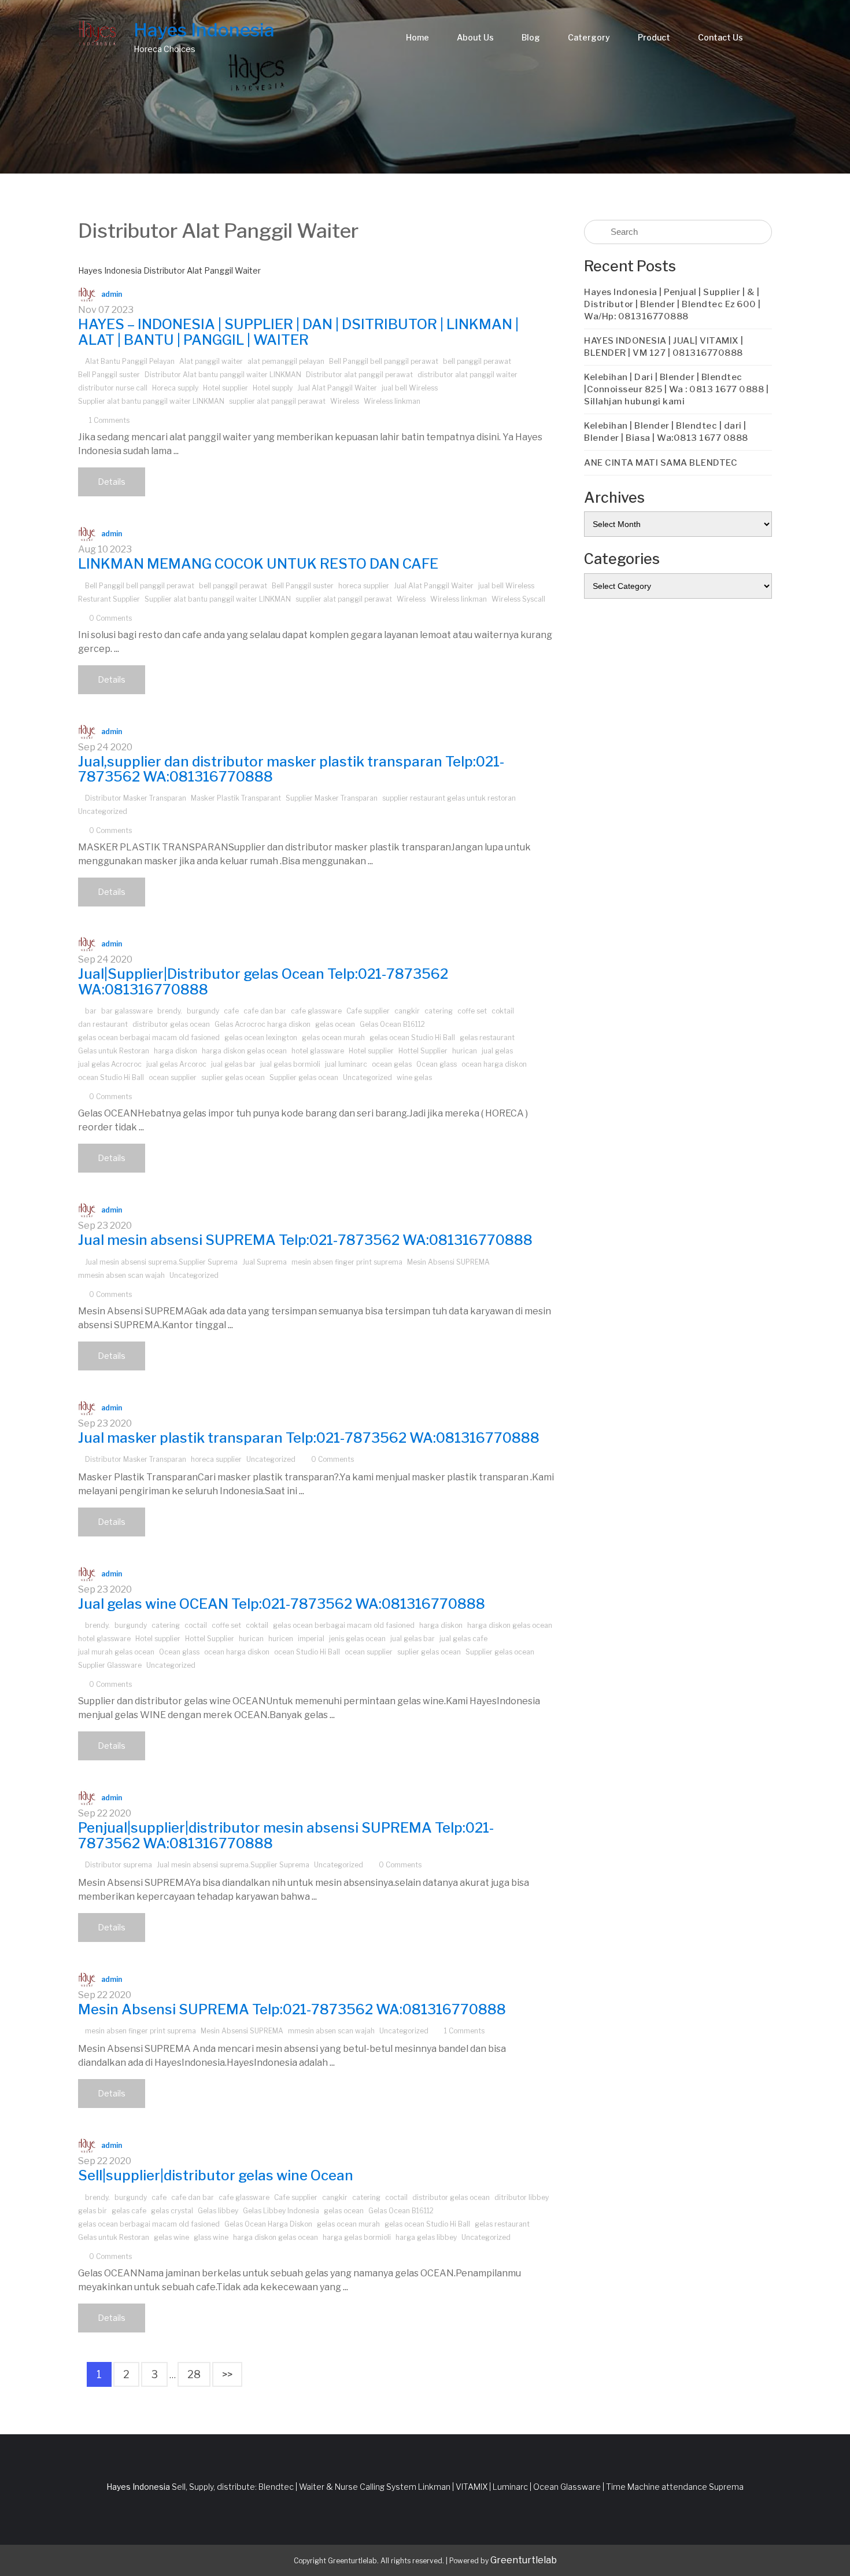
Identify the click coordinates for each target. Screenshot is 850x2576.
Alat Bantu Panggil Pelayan (130, 361)
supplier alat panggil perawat (277, 401)
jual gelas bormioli (290, 1064)
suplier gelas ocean (233, 1077)
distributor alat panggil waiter (467, 375)
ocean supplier (173, 1077)
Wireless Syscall (518, 599)
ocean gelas (392, 1064)
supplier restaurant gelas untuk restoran (449, 798)
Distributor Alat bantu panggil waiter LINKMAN (223, 375)
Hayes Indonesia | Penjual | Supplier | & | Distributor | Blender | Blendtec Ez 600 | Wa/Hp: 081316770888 (672, 304)
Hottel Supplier (423, 1051)
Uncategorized (103, 811)
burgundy (203, 1011)
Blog (531, 37)
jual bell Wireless (410, 388)
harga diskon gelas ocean (244, 1051)
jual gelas (497, 1051)
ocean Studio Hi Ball (111, 1077)
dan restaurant (103, 1024)
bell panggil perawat (477, 361)
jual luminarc (346, 1064)
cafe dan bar (265, 1011)
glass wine (211, 2237)
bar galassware (127, 1011)
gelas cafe (129, 2211)
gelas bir (93, 2211)
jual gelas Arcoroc (176, 1064)
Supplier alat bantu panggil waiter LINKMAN (151, 401)
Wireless (345, 401)
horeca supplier (364, 586)
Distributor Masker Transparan (136, 798)
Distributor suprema (119, 1865)
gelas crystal (172, 2211)
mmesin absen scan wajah (121, 1275)
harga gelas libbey (426, 2237)
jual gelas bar (233, 1064)
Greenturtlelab (524, 2560)
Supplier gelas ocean (304, 1077)
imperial (311, 1639)
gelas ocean (335, 1024)
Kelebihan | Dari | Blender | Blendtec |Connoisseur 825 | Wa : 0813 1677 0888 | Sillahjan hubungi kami (676, 389)
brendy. (170, 1011)
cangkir (407, 1011)
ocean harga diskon (494, 1064)
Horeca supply (175, 388)
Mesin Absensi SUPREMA (448, 1262)
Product (654, 37)
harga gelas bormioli (357, 2237)
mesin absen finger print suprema (347, 1262)
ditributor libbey (522, 2197)
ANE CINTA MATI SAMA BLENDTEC (661, 463)
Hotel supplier (226, 388)
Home (417, 37)
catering (439, 1011)
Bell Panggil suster (109, 375)
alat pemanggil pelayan (286, 361)
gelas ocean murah (333, 1038)
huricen (281, 1639)
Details (112, 482)
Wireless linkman (392, 401)
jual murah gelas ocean (116, 1652)
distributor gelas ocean (171, 1024)
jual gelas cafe (463, 1639)
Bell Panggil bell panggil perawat (384, 361)
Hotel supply (273, 388)
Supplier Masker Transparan (332, 798)
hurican (465, 1051)
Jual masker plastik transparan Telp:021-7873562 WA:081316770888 (309, 1438)
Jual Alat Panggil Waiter (337, 388)
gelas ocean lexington (261, 1038)
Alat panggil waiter (211, 361)
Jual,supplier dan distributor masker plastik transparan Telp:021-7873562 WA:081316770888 (291, 769)
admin (112, 294)
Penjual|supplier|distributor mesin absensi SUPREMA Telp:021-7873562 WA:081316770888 (286, 1835)
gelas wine (171, 2237)
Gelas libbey (218, 2211)
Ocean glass (437, 1064)
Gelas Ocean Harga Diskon (268, 2224)
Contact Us (720, 37)
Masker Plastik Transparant (236, 798)
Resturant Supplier (109, 599)
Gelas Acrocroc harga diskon (263, 1024)
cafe (231, 1011)
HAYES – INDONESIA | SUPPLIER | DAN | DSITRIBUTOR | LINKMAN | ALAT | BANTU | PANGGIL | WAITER (298, 332)
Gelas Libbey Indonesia (281, 2211)
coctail (196, 1625)
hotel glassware (318, 1051)
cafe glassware (316, 1011)
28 (194, 2374)
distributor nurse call (113, 388)
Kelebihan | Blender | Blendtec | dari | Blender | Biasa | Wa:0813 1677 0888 (666, 432)
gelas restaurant (487, 1038)
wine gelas (414, 1077)
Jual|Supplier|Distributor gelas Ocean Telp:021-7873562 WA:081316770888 (263, 981)
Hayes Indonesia (204, 30)
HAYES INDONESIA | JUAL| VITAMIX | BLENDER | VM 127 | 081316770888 (664, 347)
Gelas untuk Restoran (114, 1051)
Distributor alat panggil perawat (359, 375)
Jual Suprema (265, 1262)
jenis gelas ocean (357, 1639)
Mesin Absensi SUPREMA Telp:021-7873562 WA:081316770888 (292, 2009)
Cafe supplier (368, 1011)
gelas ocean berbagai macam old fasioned (149, 1038)
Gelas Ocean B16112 (392, 1024)
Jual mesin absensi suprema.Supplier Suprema (161, 1262)
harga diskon (175, 1051)
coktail (503, 1011)
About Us (475, 37)
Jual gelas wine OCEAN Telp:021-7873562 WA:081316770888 (282, 1604)
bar (91, 1011)
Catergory (589, 37)
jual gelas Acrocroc (110, 1064)
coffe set (472, 1011)
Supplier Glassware (110, 1665)
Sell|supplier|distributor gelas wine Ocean (216, 2175)
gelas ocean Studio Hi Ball (412, 1038)
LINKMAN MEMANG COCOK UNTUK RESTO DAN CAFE (258, 564)
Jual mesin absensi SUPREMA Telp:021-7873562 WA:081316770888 (305, 1240)
